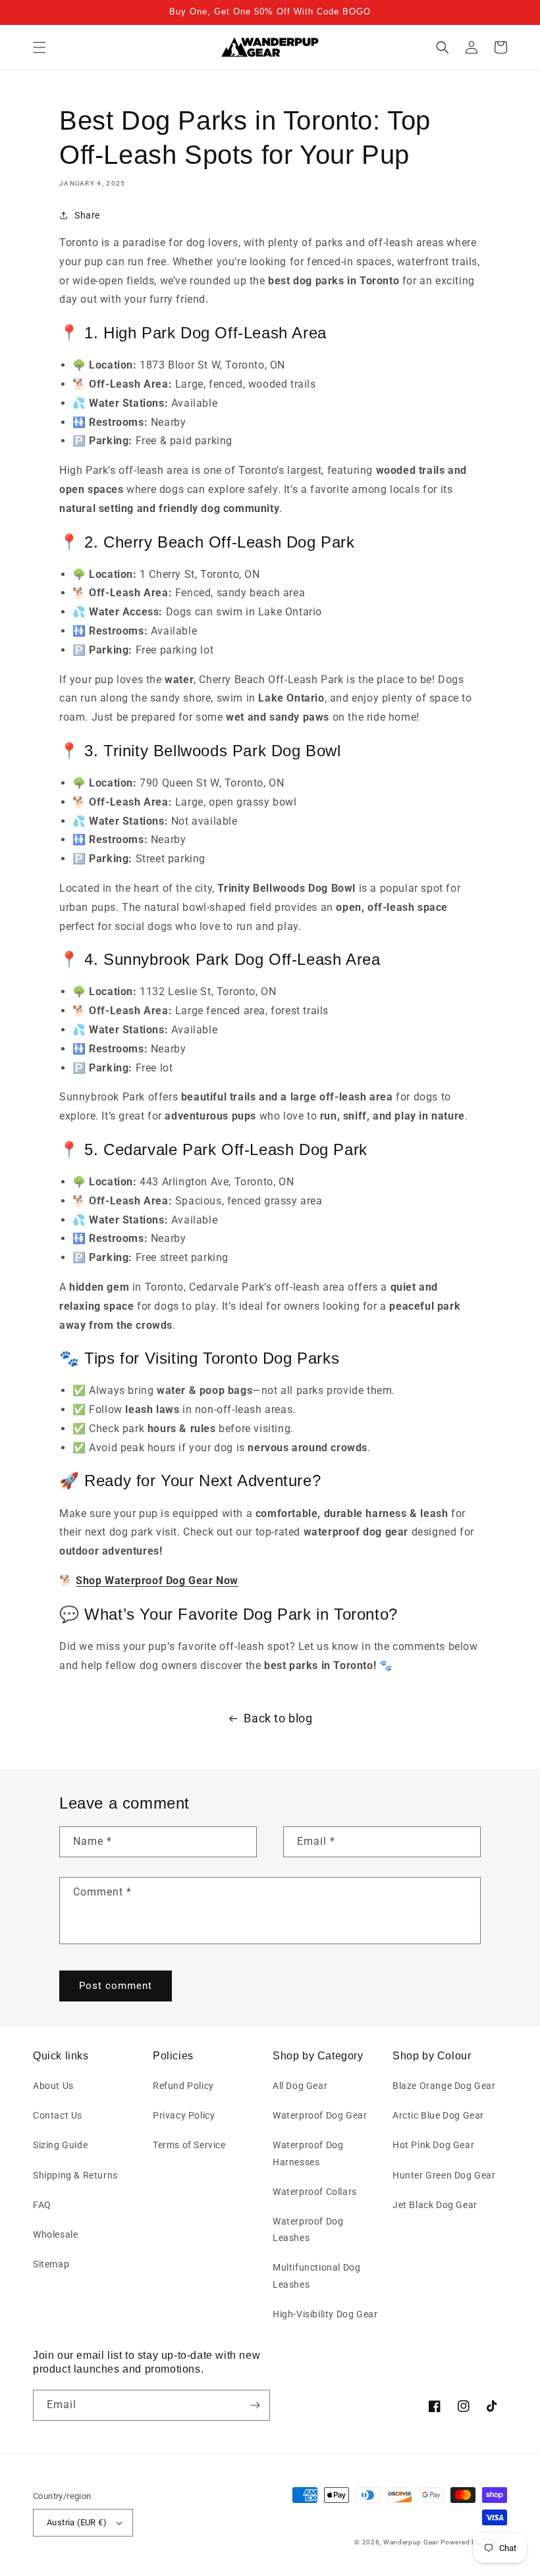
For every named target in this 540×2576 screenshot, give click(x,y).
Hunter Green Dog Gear (444, 2175)
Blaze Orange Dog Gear (444, 2086)
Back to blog (278, 1718)
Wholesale (55, 2234)
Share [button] (87, 215)
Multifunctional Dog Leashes (316, 2276)
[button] (40, 47)
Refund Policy (183, 2086)
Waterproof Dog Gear (320, 2115)
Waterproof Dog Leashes (308, 2229)
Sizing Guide (60, 2145)
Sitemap (51, 2264)
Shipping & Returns (75, 2175)
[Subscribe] (255, 2405)
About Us (53, 2086)
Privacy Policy (184, 2115)
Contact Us (58, 2115)
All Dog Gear (300, 2086)
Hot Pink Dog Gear (433, 2145)
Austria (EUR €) (77, 2522)
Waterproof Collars (315, 2192)
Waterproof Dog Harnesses (308, 2153)
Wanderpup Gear (411, 2542)
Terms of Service (189, 2145)
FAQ (42, 2205)
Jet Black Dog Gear (435, 2205)
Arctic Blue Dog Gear (438, 2115)
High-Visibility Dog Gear (325, 2314)
